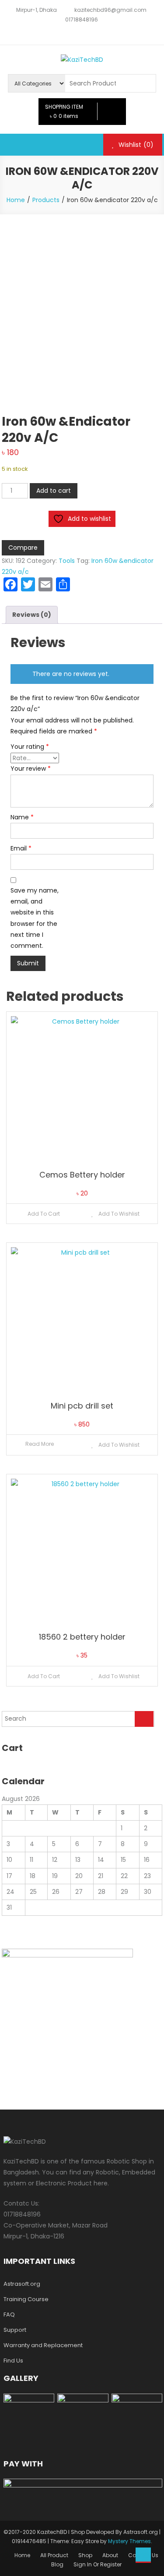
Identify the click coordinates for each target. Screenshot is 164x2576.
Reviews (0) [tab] (32, 615)
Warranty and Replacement (43, 2345)
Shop (85, 2555)
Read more (40, 1444)
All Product (54, 2555)
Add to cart (54, 491)
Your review (31, 769)
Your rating (30, 747)
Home (22, 2555)
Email (21, 848)
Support (15, 2330)
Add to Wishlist (118, 1214)
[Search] (144, 1719)
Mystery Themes (129, 2541)
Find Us (13, 2361)
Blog (57, 2564)
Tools (67, 561)
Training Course (26, 2299)
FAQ (9, 2314)
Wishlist (135, 145)
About (110, 2555)
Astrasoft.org (22, 2284)
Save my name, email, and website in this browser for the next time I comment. (35, 918)
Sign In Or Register (98, 2564)
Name (22, 817)
